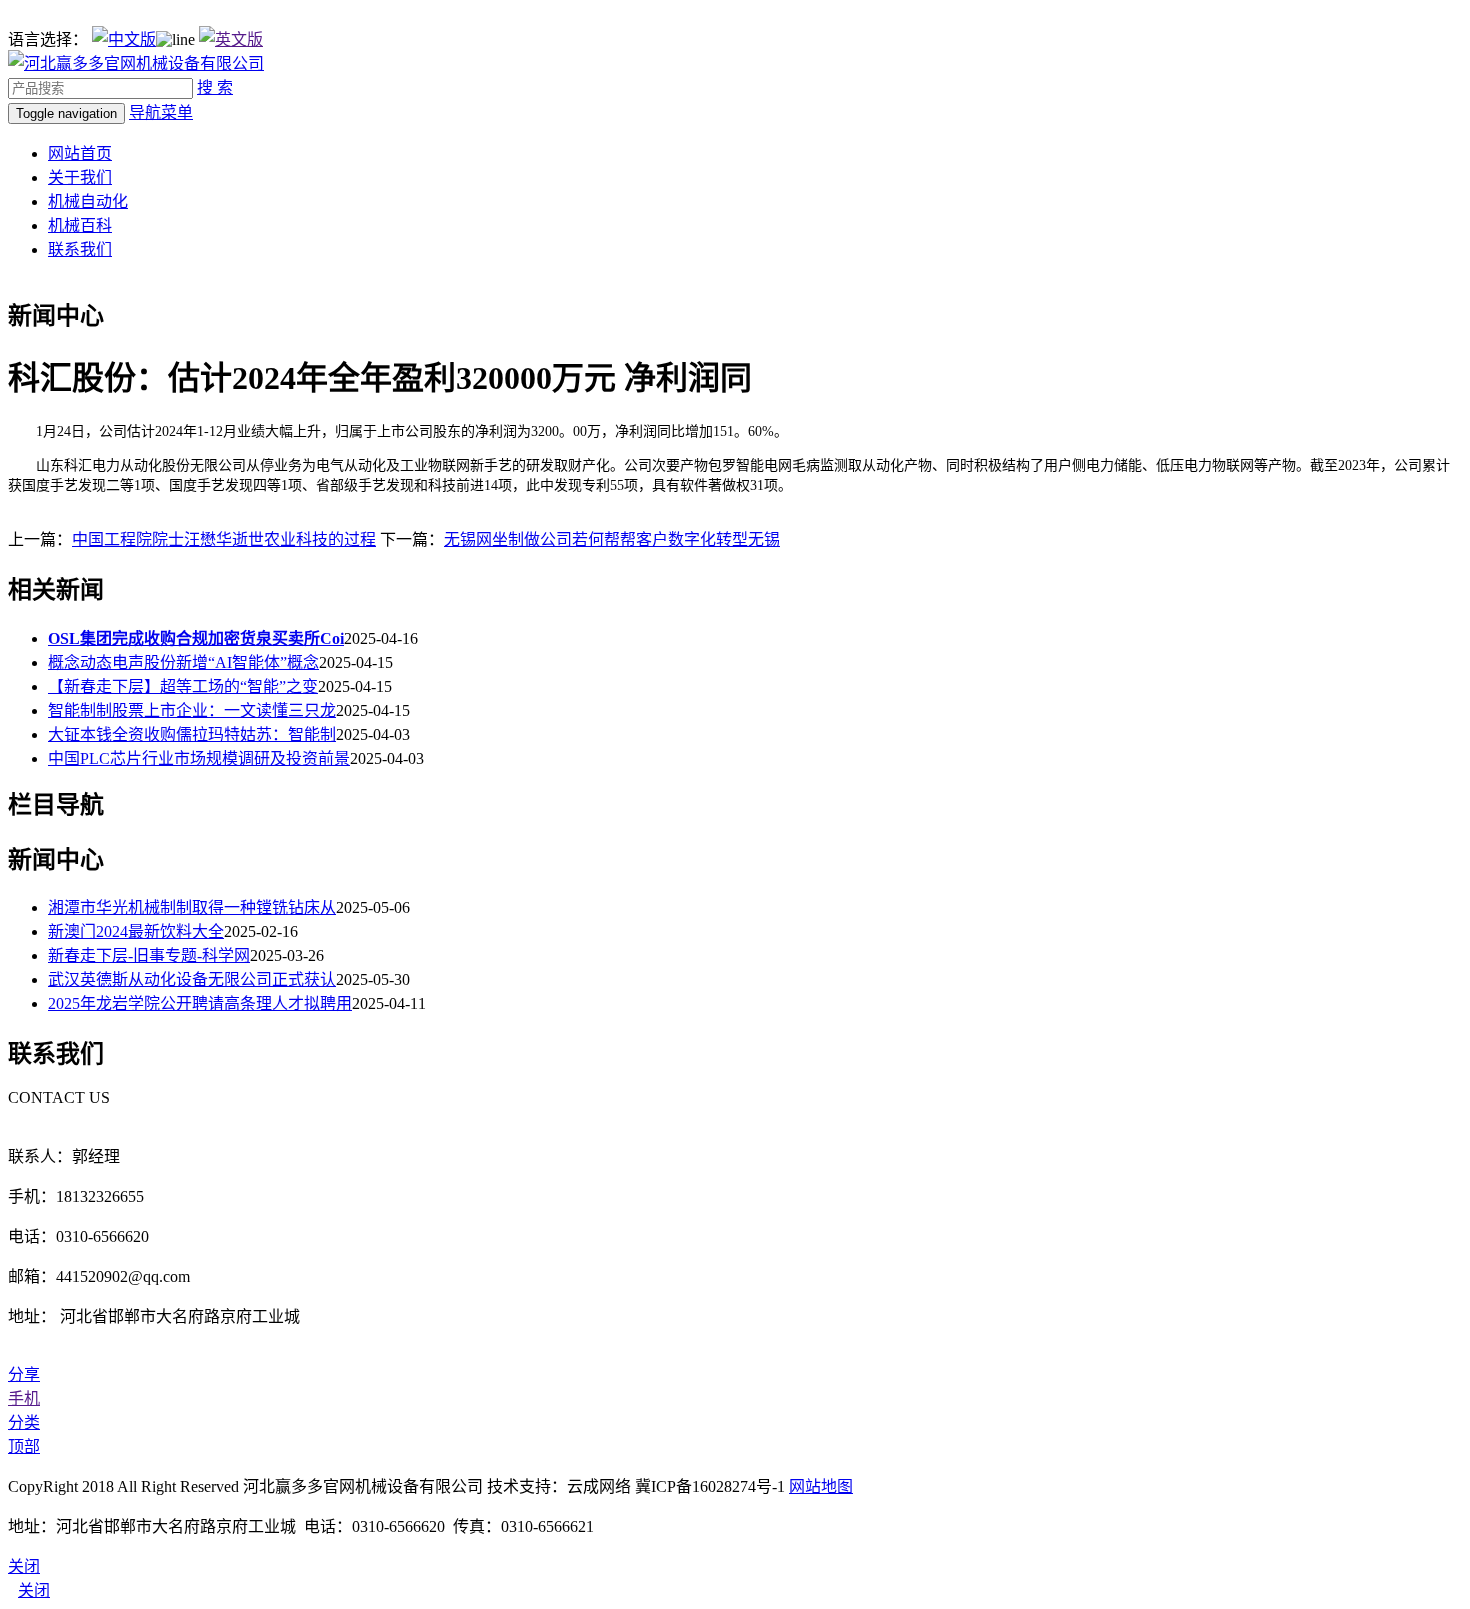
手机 (24, 1398)
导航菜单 (161, 112)
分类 (24, 1422)
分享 (24, 1374)
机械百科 (80, 225)
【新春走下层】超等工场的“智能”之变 (183, 686)
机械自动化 (88, 201)
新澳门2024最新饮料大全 (136, 931)
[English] (231, 39)
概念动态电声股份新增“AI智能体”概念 (183, 662)
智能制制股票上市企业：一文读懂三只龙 (192, 710)
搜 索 (215, 87)
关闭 (34, 1590)
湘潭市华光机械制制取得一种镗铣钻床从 (192, 907)
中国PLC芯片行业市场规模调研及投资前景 (199, 758)
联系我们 (80, 249)
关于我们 (80, 177)
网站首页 (80, 153)
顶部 (24, 1446)
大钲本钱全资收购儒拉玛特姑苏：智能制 (192, 734)
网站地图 (821, 1486)
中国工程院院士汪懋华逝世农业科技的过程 (224, 539)
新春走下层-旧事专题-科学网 (149, 955)
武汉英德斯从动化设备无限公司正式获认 (192, 979)
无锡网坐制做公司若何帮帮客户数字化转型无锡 (612, 539)
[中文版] (124, 39)
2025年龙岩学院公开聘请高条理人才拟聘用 (200, 1003)
